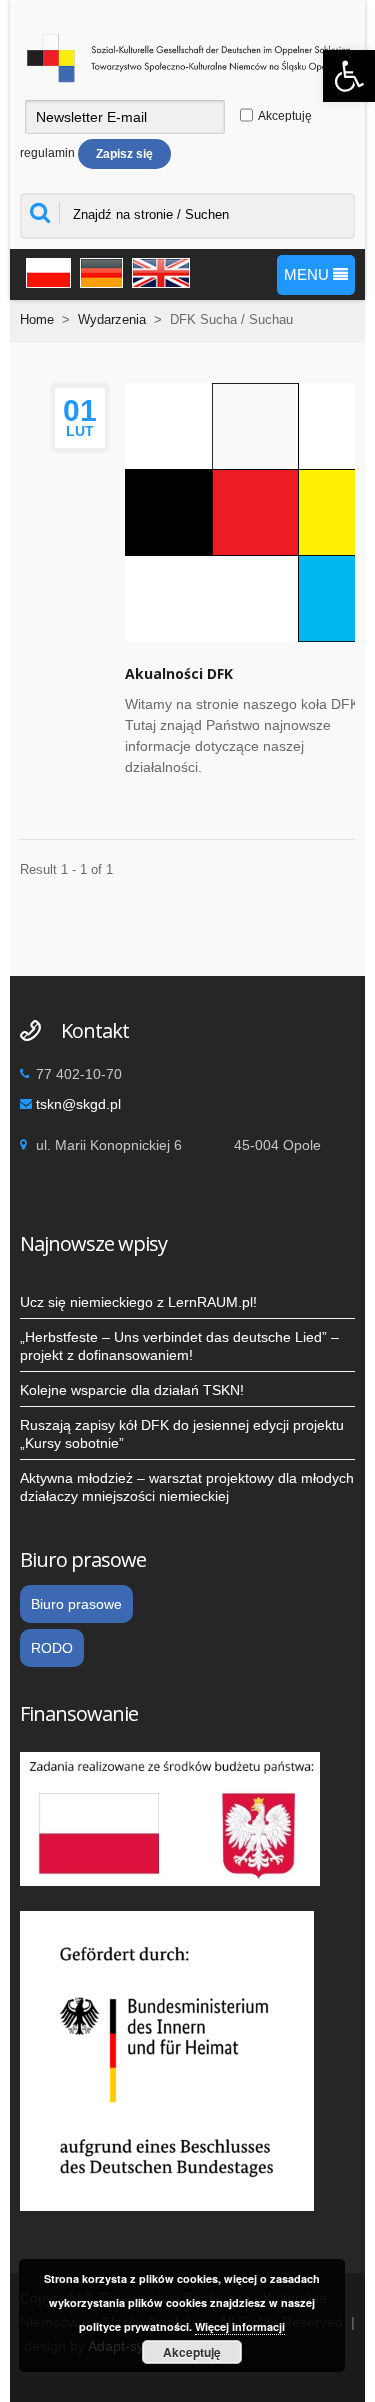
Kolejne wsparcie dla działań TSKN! (132, 1390)
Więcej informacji (240, 2326)
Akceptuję (192, 2352)
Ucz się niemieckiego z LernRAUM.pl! (138, 1302)
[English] (158, 270)
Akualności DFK (179, 673)
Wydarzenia (112, 319)
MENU (308, 274)
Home (37, 319)
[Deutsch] (99, 270)
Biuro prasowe (76, 1604)
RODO (52, 1648)
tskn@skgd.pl (78, 1104)
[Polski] (45, 270)
